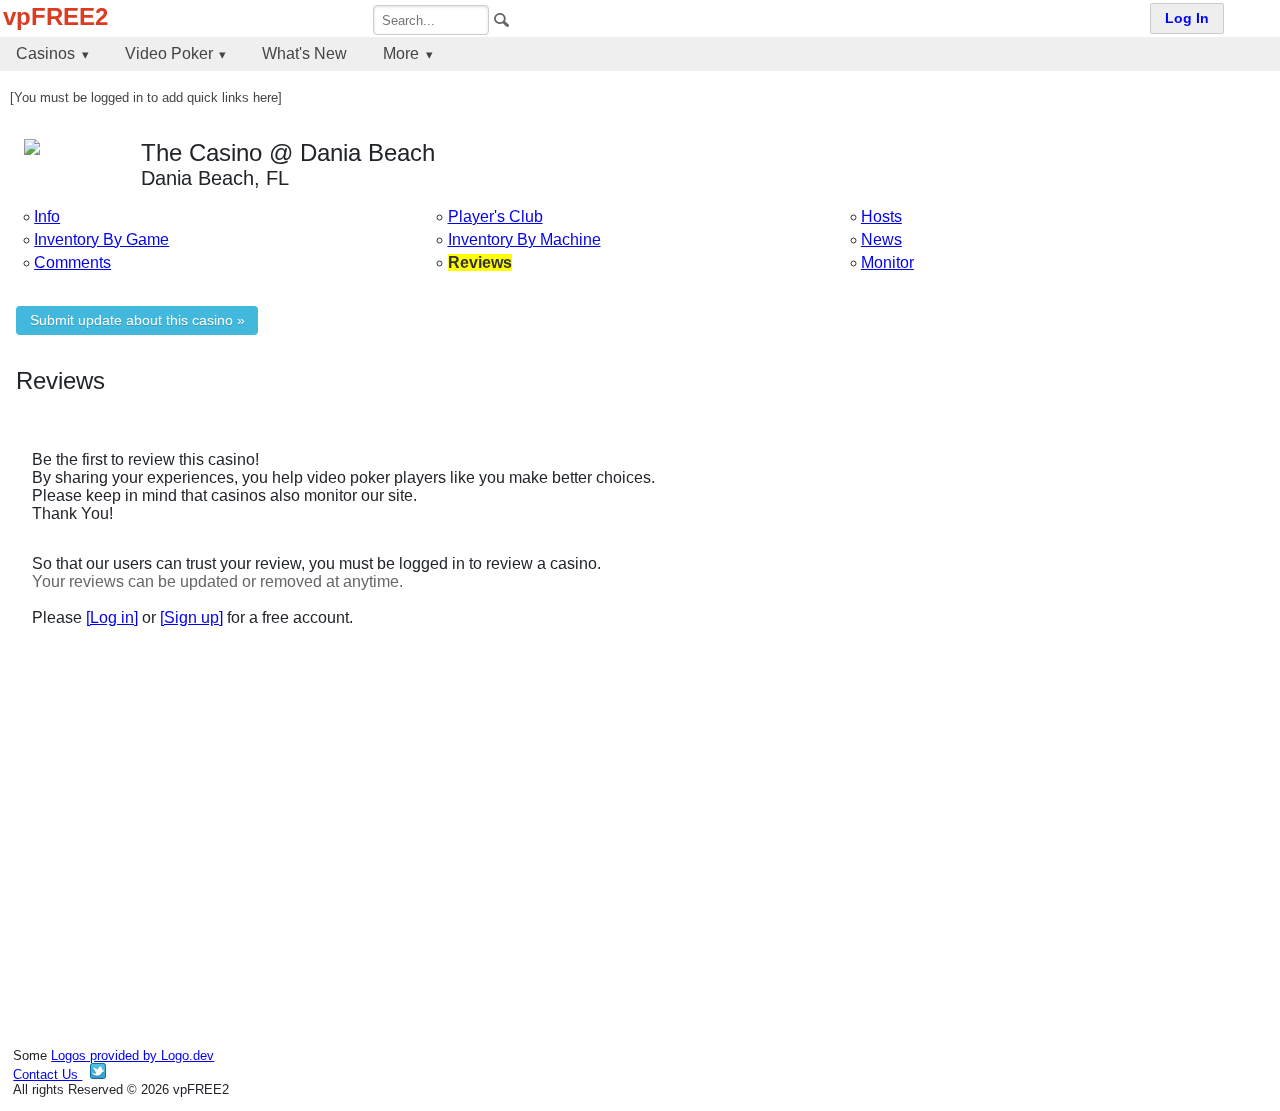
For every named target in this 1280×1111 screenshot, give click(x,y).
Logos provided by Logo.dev (132, 1055)
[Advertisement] (616, 815)
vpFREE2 (55, 16)
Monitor (887, 262)
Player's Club (495, 216)
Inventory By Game (101, 239)
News (881, 239)
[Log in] (112, 617)
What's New (304, 53)
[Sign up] (191, 617)
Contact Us (47, 1074)
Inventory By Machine (524, 239)
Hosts (881, 216)
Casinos (45, 53)
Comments (72, 262)
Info (47, 216)
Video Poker (169, 53)
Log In (1187, 18)
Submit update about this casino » (137, 320)
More (401, 53)
